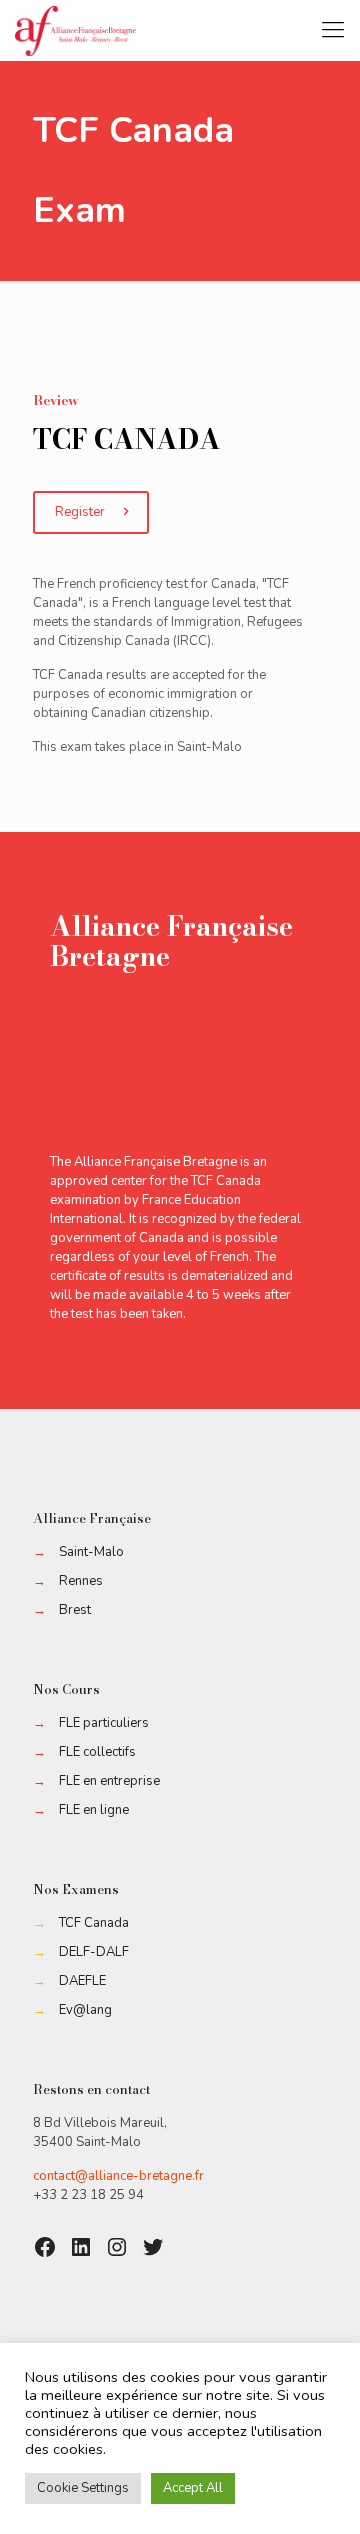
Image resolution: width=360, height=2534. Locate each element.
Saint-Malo (91, 1552)
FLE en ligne (94, 1810)
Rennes (81, 1581)
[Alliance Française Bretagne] (75, 30)
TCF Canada (94, 1923)
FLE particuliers (104, 1723)
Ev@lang (85, 2010)
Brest (75, 1610)
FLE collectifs (97, 1752)
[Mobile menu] (333, 30)
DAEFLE (82, 1981)
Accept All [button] (193, 2488)
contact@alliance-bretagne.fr (118, 2176)
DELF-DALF (94, 1952)
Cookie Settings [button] (83, 2488)
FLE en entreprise (109, 1781)
